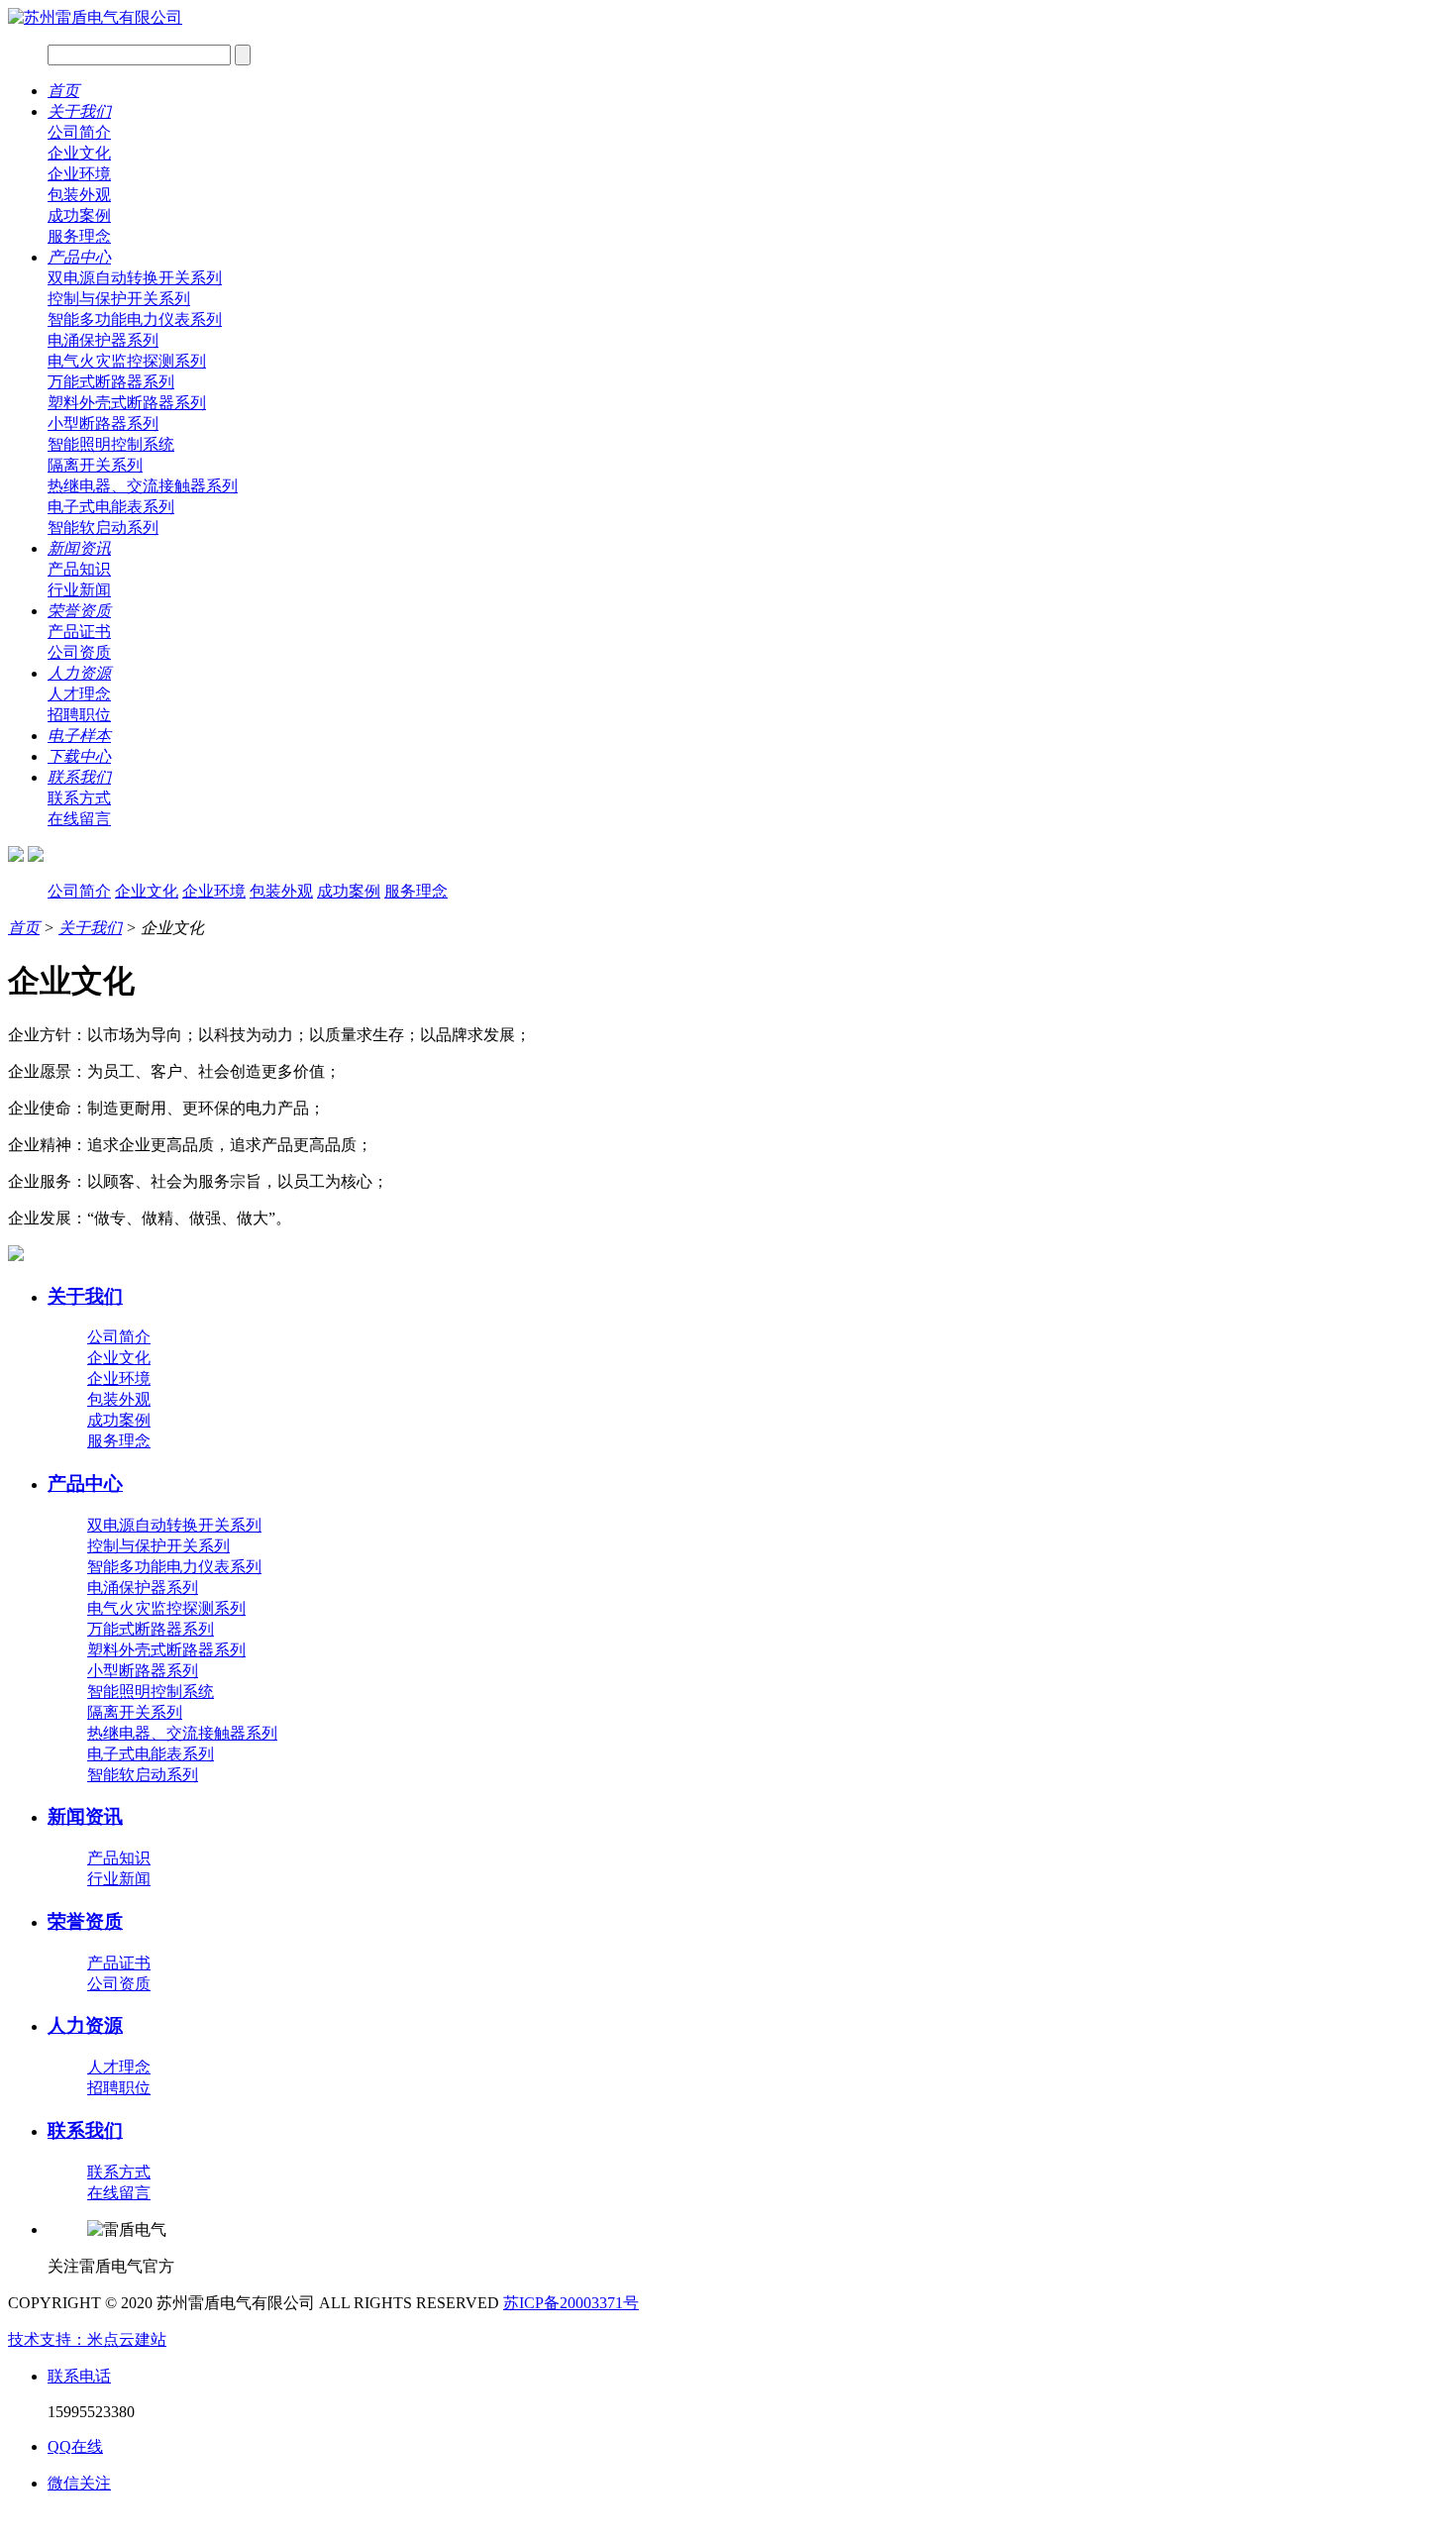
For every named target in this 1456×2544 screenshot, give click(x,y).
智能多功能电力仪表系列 (135, 319)
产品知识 (79, 569)
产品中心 (79, 257)
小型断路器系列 (103, 424)
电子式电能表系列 (111, 507)
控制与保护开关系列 (119, 299)
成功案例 (79, 215)
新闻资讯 (79, 548)
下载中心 (79, 756)
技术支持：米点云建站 (87, 2339)
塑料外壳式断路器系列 (127, 403)
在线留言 (79, 819)
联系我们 (79, 777)
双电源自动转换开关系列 (135, 278)
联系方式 (79, 798)
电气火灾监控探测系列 (127, 361)
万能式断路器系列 (111, 382)
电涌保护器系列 (103, 340)
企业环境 (79, 174)
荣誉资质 (79, 611)
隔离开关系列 (95, 465)
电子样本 (79, 736)
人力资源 (79, 673)
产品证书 (79, 632)
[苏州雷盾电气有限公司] (95, 17)
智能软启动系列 (103, 528)
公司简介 (79, 132)
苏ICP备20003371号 (571, 2303)
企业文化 (79, 153)
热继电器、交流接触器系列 (143, 486)
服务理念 (79, 236)
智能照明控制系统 (111, 444)
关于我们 (79, 111)
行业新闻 (79, 590)
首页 (63, 91)
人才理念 (79, 694)
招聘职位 (79, 715)
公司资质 (79, 652)
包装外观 (79, 195)
